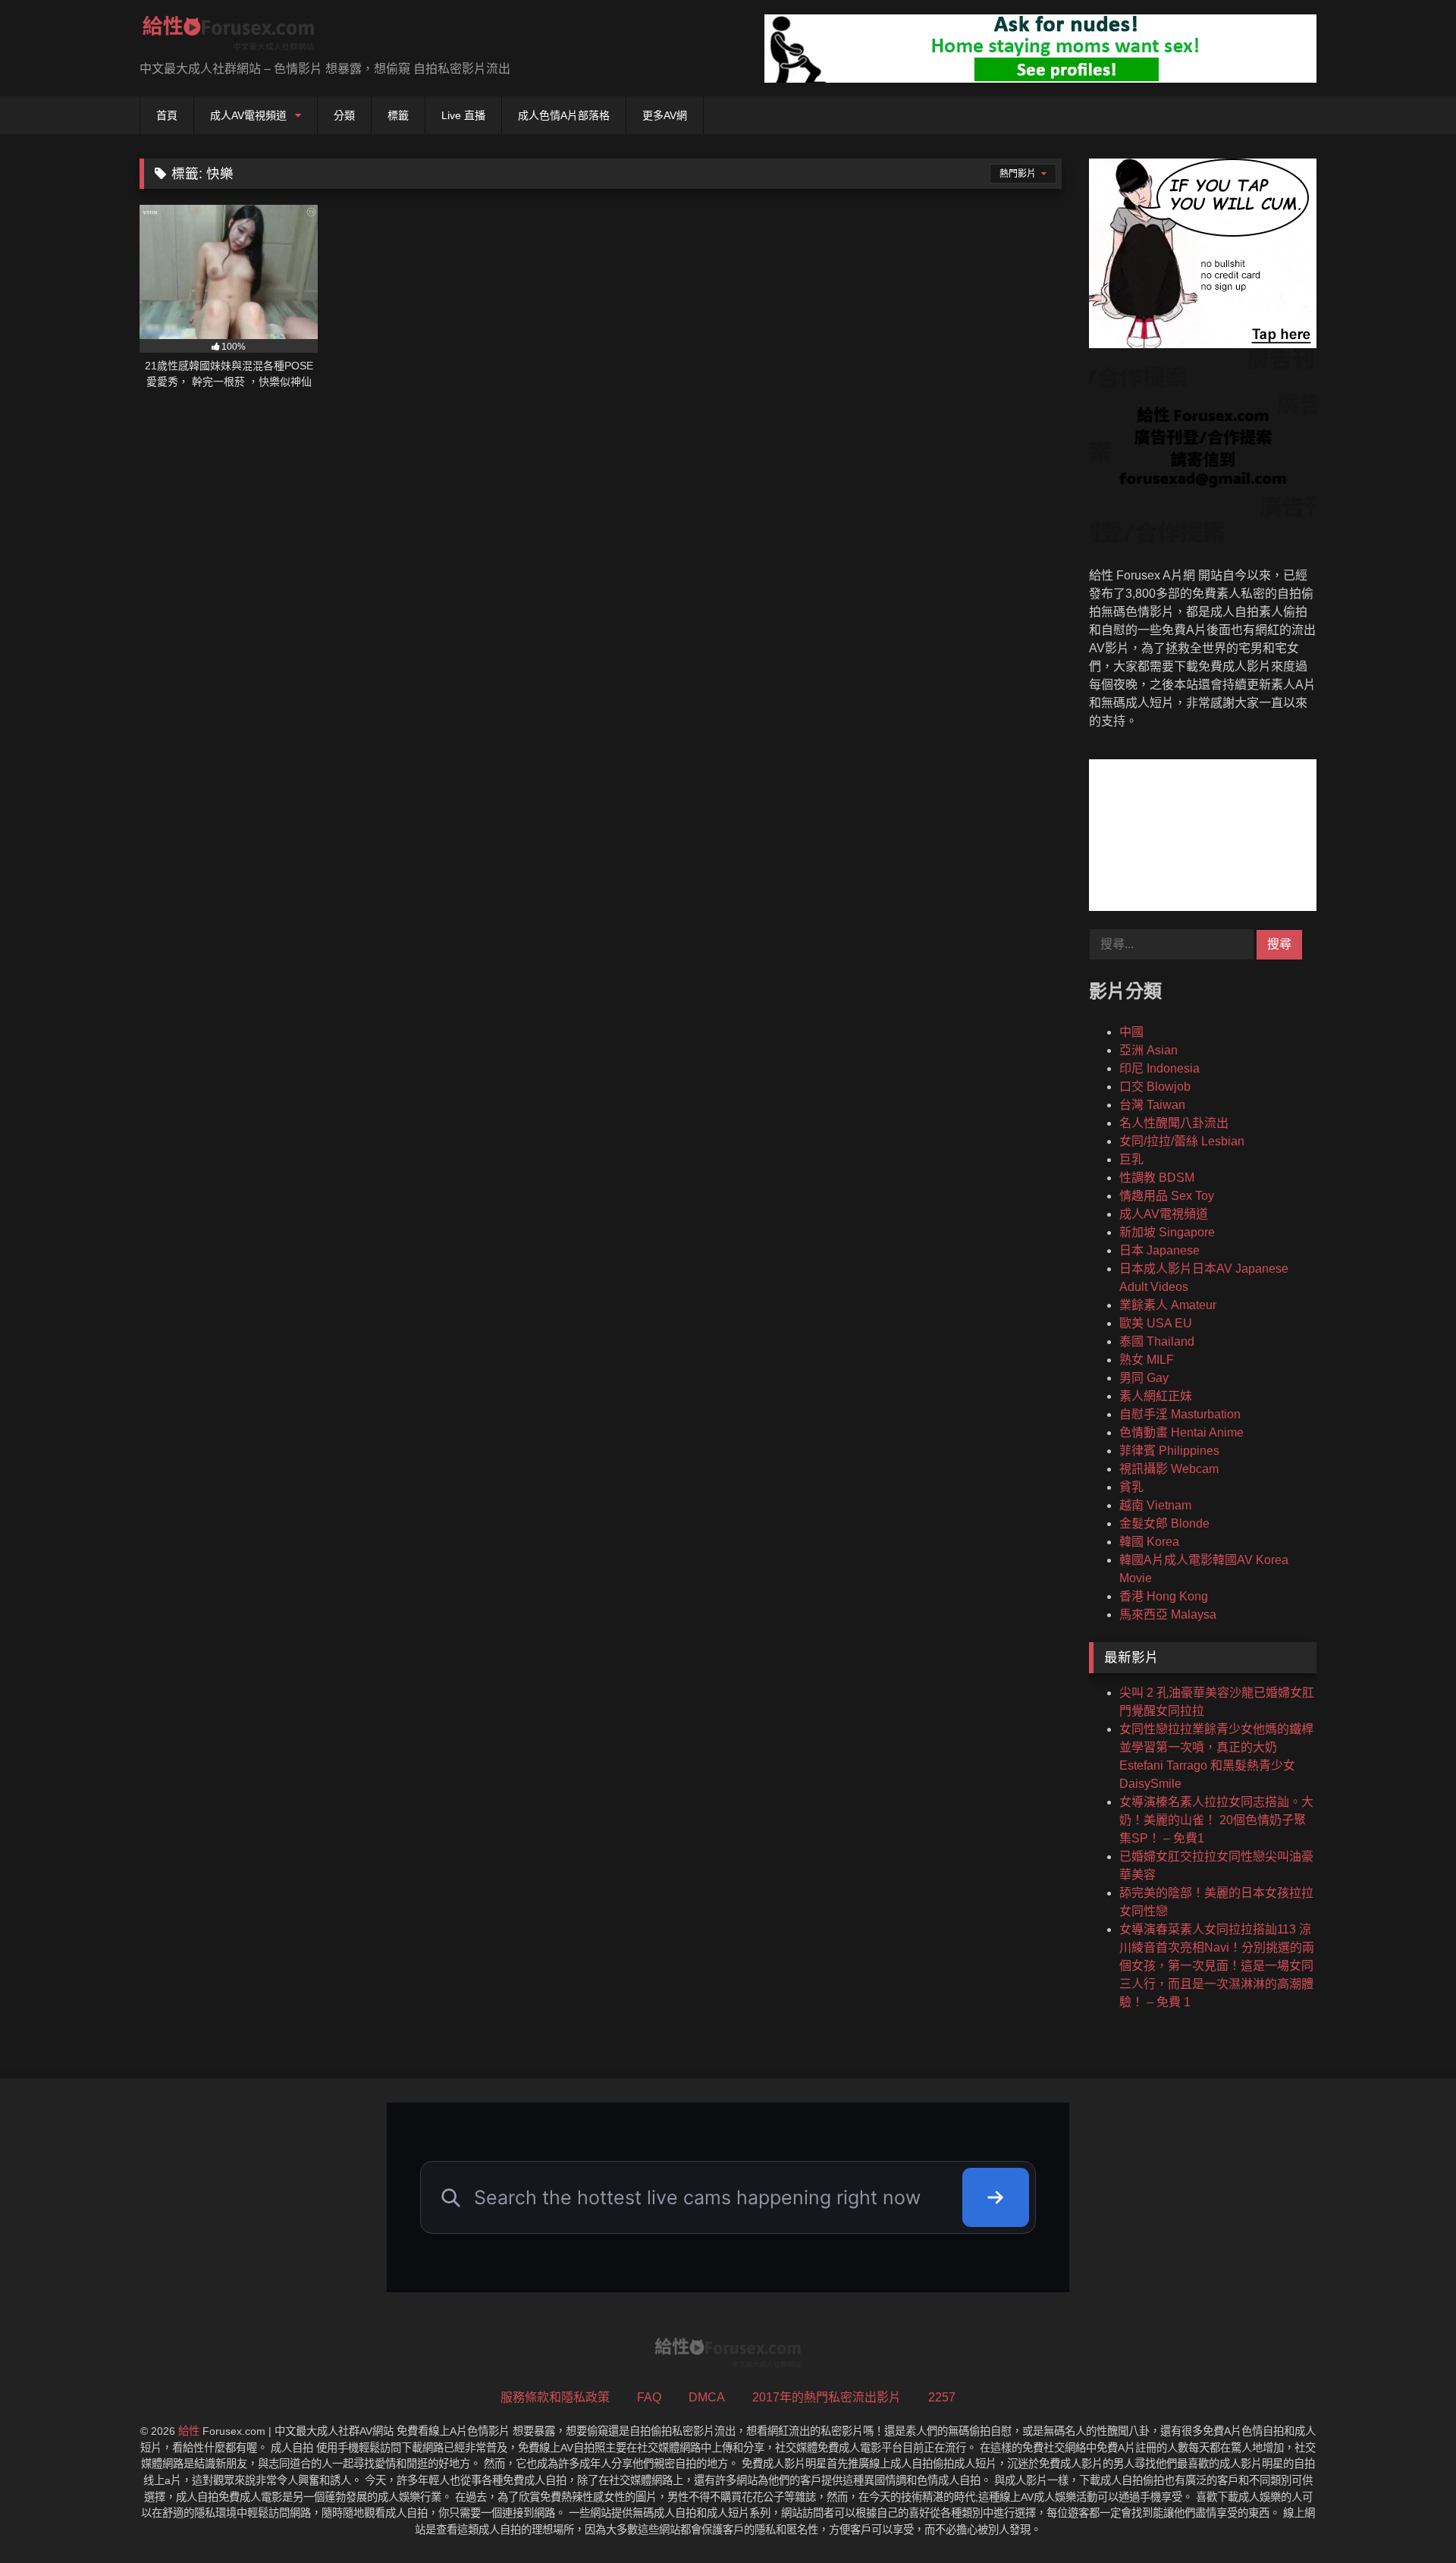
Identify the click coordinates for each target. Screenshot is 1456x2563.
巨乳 (1131, 1159)
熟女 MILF (1147, 1360)
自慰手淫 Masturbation (1180, 1414)
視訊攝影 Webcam (1169, 1469)
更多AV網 (665, 115)
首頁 (167, 115)
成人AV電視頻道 (248, 115)
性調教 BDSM (1157, 1178)
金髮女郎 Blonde (1164, 1523)
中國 (1131, 1032)
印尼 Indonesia (1159, 1068)
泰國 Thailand (1157, 1341)
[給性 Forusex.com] (229, 36)
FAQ (649, 2397)
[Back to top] (1409, 2518)
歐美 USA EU (1156, 1323)
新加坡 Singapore (1167, 1232)
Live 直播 (463, 115)
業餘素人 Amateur (1168, 1305)
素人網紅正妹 (1156, 1396)
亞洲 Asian (1148, 1050)
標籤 (398, 115)
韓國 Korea (1149, 1542)
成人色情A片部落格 (564, 115)
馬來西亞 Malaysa (1168, 1614)
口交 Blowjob (1155, 1087)
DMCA (707, 2397)
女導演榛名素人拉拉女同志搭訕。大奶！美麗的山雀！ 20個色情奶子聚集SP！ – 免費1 (1216, 1820)
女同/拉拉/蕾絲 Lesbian (1182, 1141)
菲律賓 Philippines (1169, 1451)
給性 (189, 2431)
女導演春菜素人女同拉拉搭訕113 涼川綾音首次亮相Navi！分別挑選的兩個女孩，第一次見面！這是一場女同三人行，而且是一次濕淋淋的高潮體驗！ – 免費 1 (1217, 1966)
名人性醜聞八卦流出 (1174, 1123)
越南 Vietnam (1155, 1505)
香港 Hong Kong (1164, 1596)
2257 (942, 2397)
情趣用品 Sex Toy (1167, 1196)
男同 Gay (1144, 1378)
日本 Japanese (1159, 1250)
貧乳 (1131, 1487)
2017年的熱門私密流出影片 (827, 2397)
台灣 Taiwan (1152, 1105)
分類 (344, 115)
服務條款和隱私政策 (555, 2397)
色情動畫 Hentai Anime (1181, 1432)
